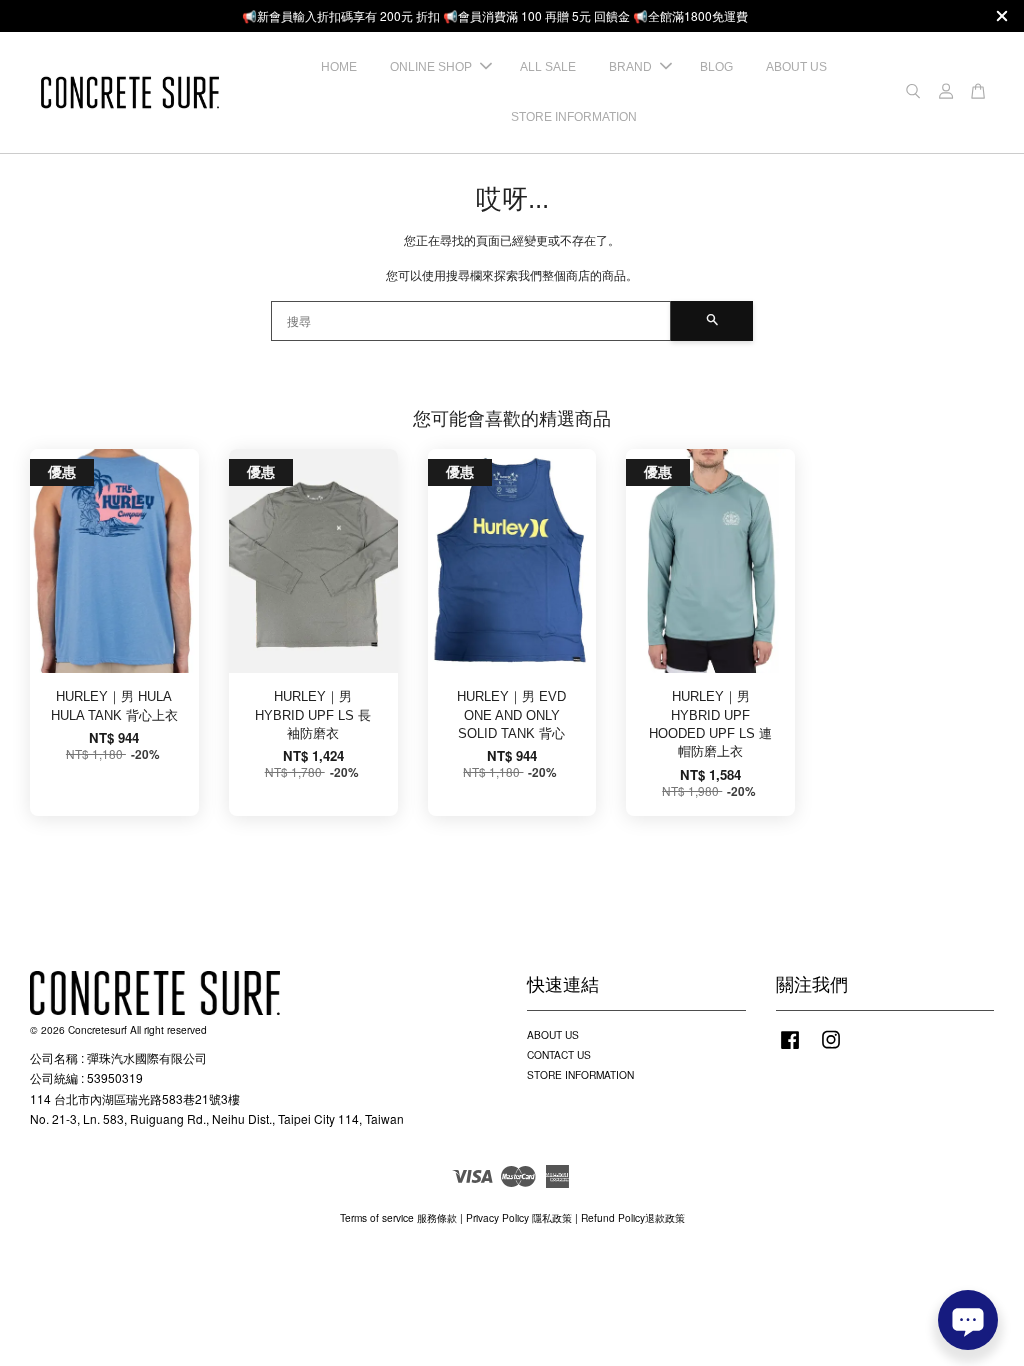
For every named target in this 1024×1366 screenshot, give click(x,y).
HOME (339, 67)
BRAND (630, 67)
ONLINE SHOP (431, 67)
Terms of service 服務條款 (398, 1217)
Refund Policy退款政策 (633, 1217)
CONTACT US (559, 1054)
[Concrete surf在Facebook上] (790, 1049)
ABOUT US (796, 67)
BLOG (716, 67)
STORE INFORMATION (574, 117)
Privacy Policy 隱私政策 (519, 1217)
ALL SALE (548, 67)
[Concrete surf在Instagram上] (831, 1049)
